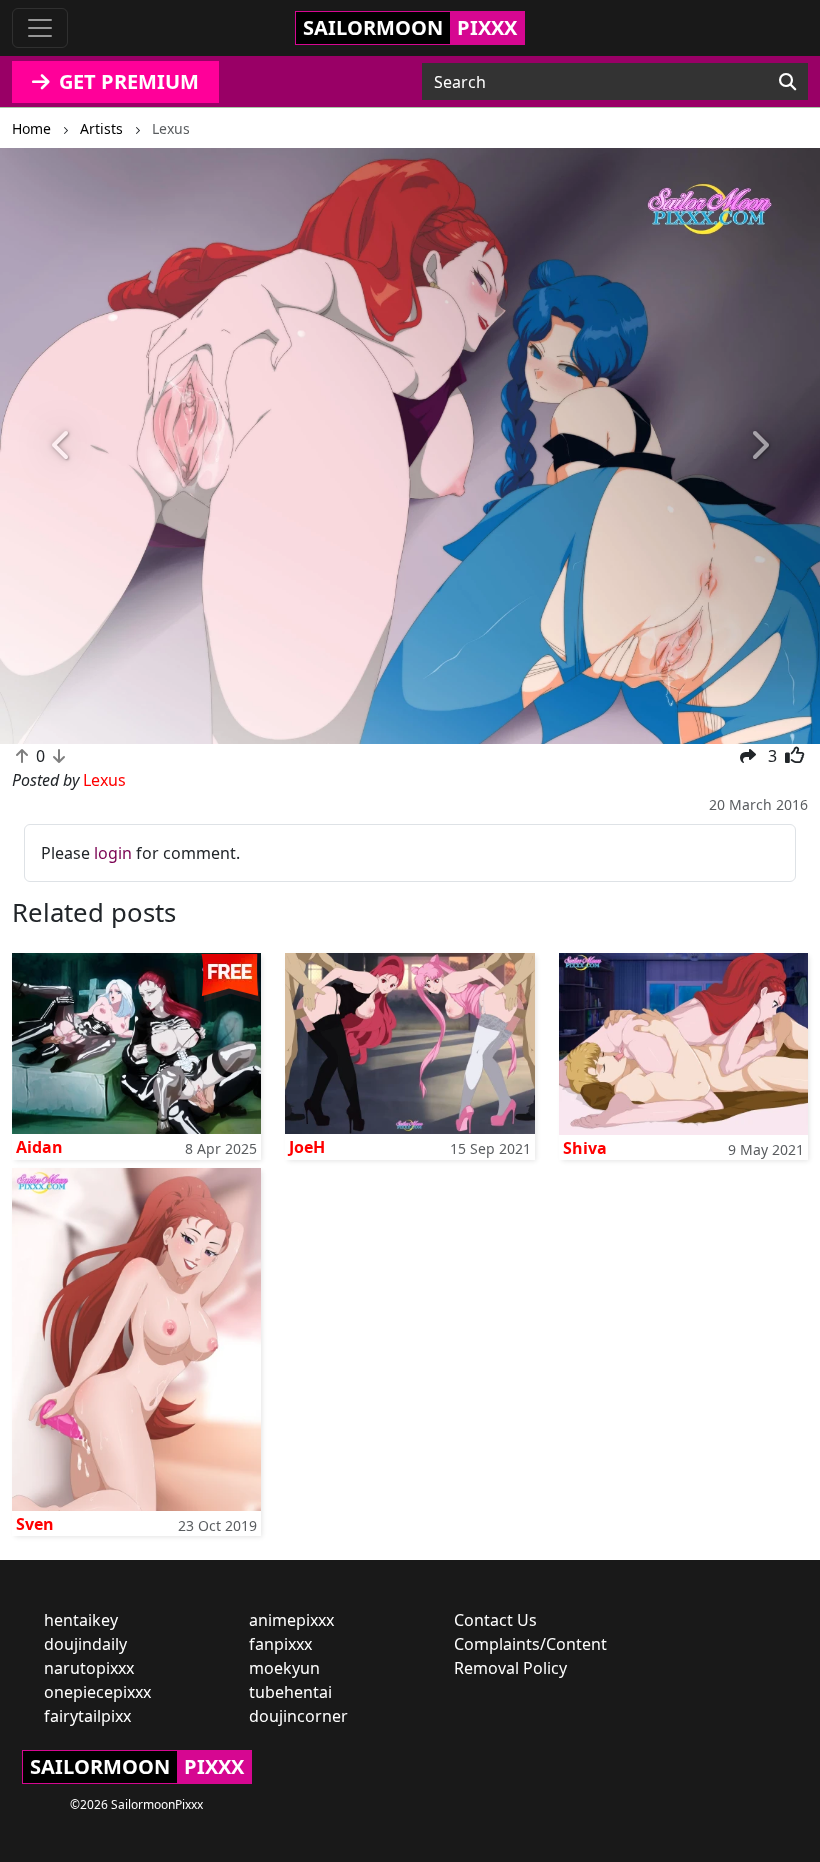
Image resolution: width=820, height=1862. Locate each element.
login (113, 853)
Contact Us (495, 1620)
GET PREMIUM (126, 81)
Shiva (585, 1148)
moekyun (284, 1668)
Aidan (39, 1147)
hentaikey (81, 1620)
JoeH (307, 1147)
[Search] (787, 82)
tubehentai (290, 1692)
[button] (61, 446)
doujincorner (298, 1716)
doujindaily (85, 1644)
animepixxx (291, 1620)
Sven (35, 1524)
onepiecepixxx (97, 1692)
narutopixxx (89, 1668)
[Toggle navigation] (40, 28)
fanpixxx (280, 1644)
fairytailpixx (87, 1716)
